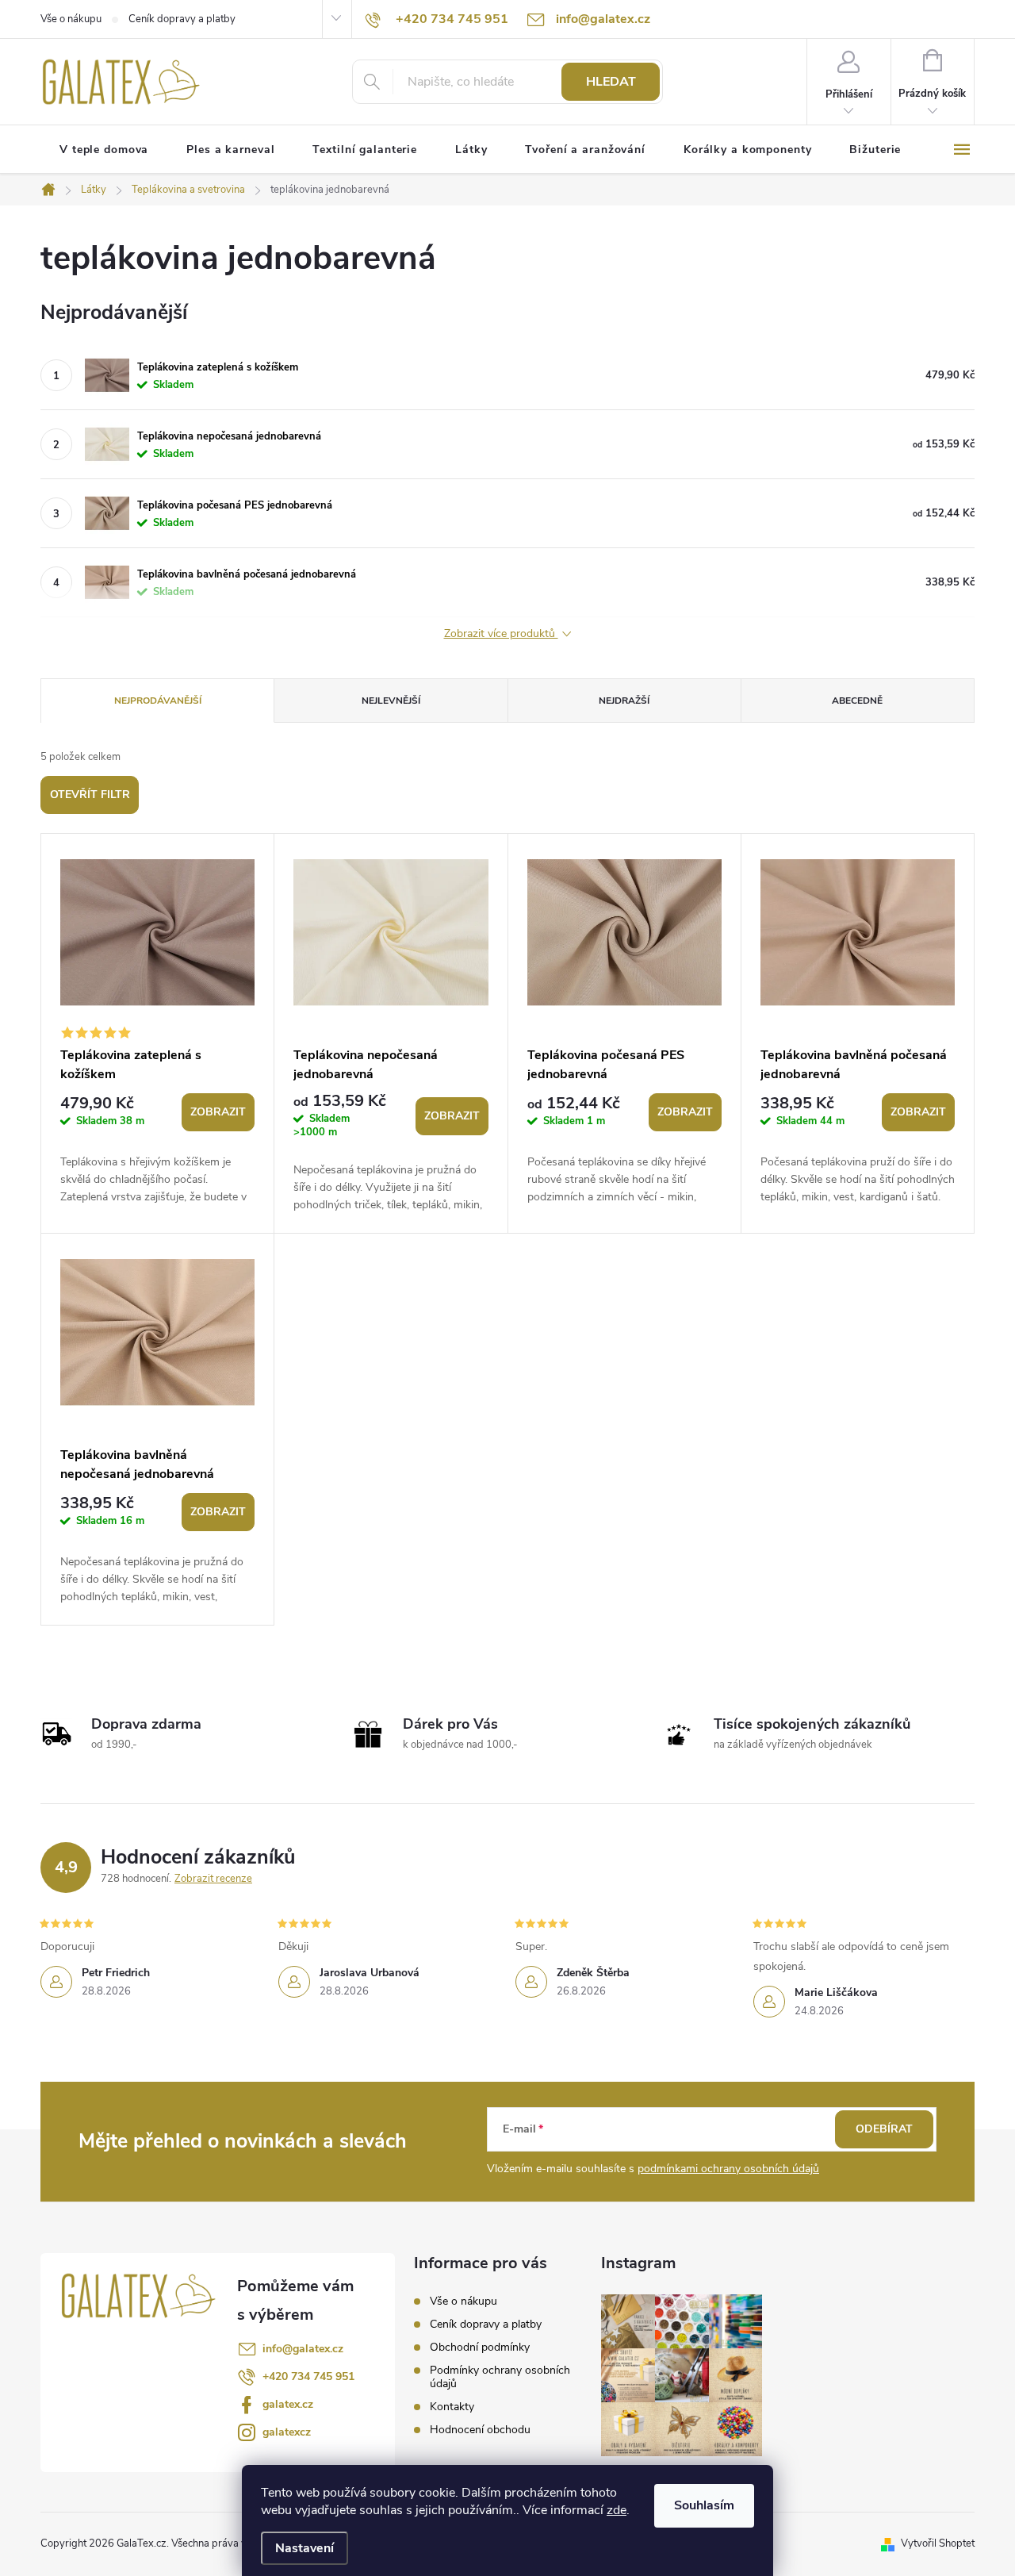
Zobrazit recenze (213, 1879)
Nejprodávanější (158, 701)
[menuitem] (104, 150)
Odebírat (884, 2129)
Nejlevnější (391, 701)
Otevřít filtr (90, 795)
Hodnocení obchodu (480, 2430)
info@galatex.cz (303, 2349)
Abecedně (857, 701)
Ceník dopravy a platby (182, 19)
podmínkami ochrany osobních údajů (728, 2169)
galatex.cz (288, 2404)
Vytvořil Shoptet (938, 2543)
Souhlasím (704, 2505)
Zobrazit (218, 1112)
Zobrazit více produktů (501, 634)
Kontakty (452, 2407)
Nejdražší (624, 701)
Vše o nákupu (71, 19)
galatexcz (287, 2432)
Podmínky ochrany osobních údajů (500, 2377)
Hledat (611, 82)
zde (617, 2510)
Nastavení (304, 2548)
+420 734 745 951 (308, 2376)
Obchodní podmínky (480, 2347)
